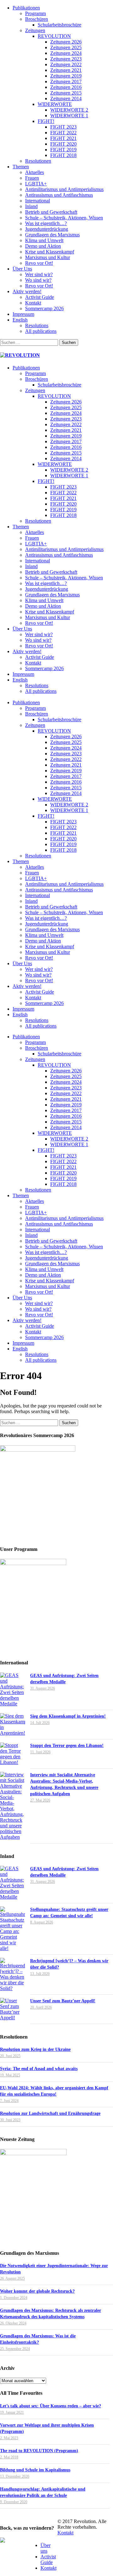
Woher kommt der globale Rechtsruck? (37, 2291)
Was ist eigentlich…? (46, 223)
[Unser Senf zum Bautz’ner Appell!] (13, 2009)
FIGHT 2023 (63, 127)
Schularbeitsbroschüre (59, 25)
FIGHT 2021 (63, 138)
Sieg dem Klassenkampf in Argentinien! (68, 1716)
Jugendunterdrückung (47, 229)
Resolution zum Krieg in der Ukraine (35, 2049)
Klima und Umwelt (44, 240)
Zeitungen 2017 (66, 81)
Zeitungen (35, 30)
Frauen (32, 178)
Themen (21, 167)
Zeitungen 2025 (66, 47)
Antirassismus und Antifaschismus (59, 195)
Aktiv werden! (27, 291)
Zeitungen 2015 (66, 93)
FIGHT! (46, 121)
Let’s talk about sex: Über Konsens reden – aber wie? (51, 2406)
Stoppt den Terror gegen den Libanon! (67, 1746)
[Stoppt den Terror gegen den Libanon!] (13, 1754)
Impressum (23, 314)
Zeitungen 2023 (66, 59)
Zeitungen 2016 (66, 87)
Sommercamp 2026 (44, 308)
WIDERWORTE (55, 104)
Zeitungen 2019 (66, 76)
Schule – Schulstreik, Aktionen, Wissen (64, 218)
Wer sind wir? (39, 274)
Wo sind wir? (38, 280)
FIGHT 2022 (63, 133)
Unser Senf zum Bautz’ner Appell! (63, 2001)
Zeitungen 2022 (66, 64)
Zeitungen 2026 (66, 42)
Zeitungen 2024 (66, 53)
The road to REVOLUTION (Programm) (39, 2451)
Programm (35, 13)
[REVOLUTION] (20, 355)
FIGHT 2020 (63, 144)
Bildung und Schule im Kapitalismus (35, 2470)
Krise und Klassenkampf (50, 252)
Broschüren (37, 19)
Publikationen (26, 8)
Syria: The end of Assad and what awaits (39, 2069)
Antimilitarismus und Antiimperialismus (64, 189)
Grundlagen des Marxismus (52, 235)
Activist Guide (40, 297)
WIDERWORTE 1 (69, 116)
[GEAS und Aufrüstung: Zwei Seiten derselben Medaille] (13, 1690)
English (20, 320)
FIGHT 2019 (63, 150)
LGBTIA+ (36, 184)
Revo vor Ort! (39, 263)
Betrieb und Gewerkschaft (51, 212)
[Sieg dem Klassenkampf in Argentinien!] (13, 1725)
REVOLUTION (54, 36)
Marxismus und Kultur (48, 257)
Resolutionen (38, 161)
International (38, 201)
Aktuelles (35, 172)
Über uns (46, 2548)
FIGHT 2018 (63, 155)
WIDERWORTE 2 (69, 110)
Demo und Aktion (43, 246)
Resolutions (37, 325)
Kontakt (33, 303)
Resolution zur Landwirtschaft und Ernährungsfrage (50, 2113)
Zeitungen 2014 (66, 99)
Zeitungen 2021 (66, 70)
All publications (41, 331)
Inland (31, 206)
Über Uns (22, 269)
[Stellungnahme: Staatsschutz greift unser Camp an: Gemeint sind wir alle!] (13, 1929)
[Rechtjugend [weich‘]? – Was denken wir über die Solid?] (13, 1975)
